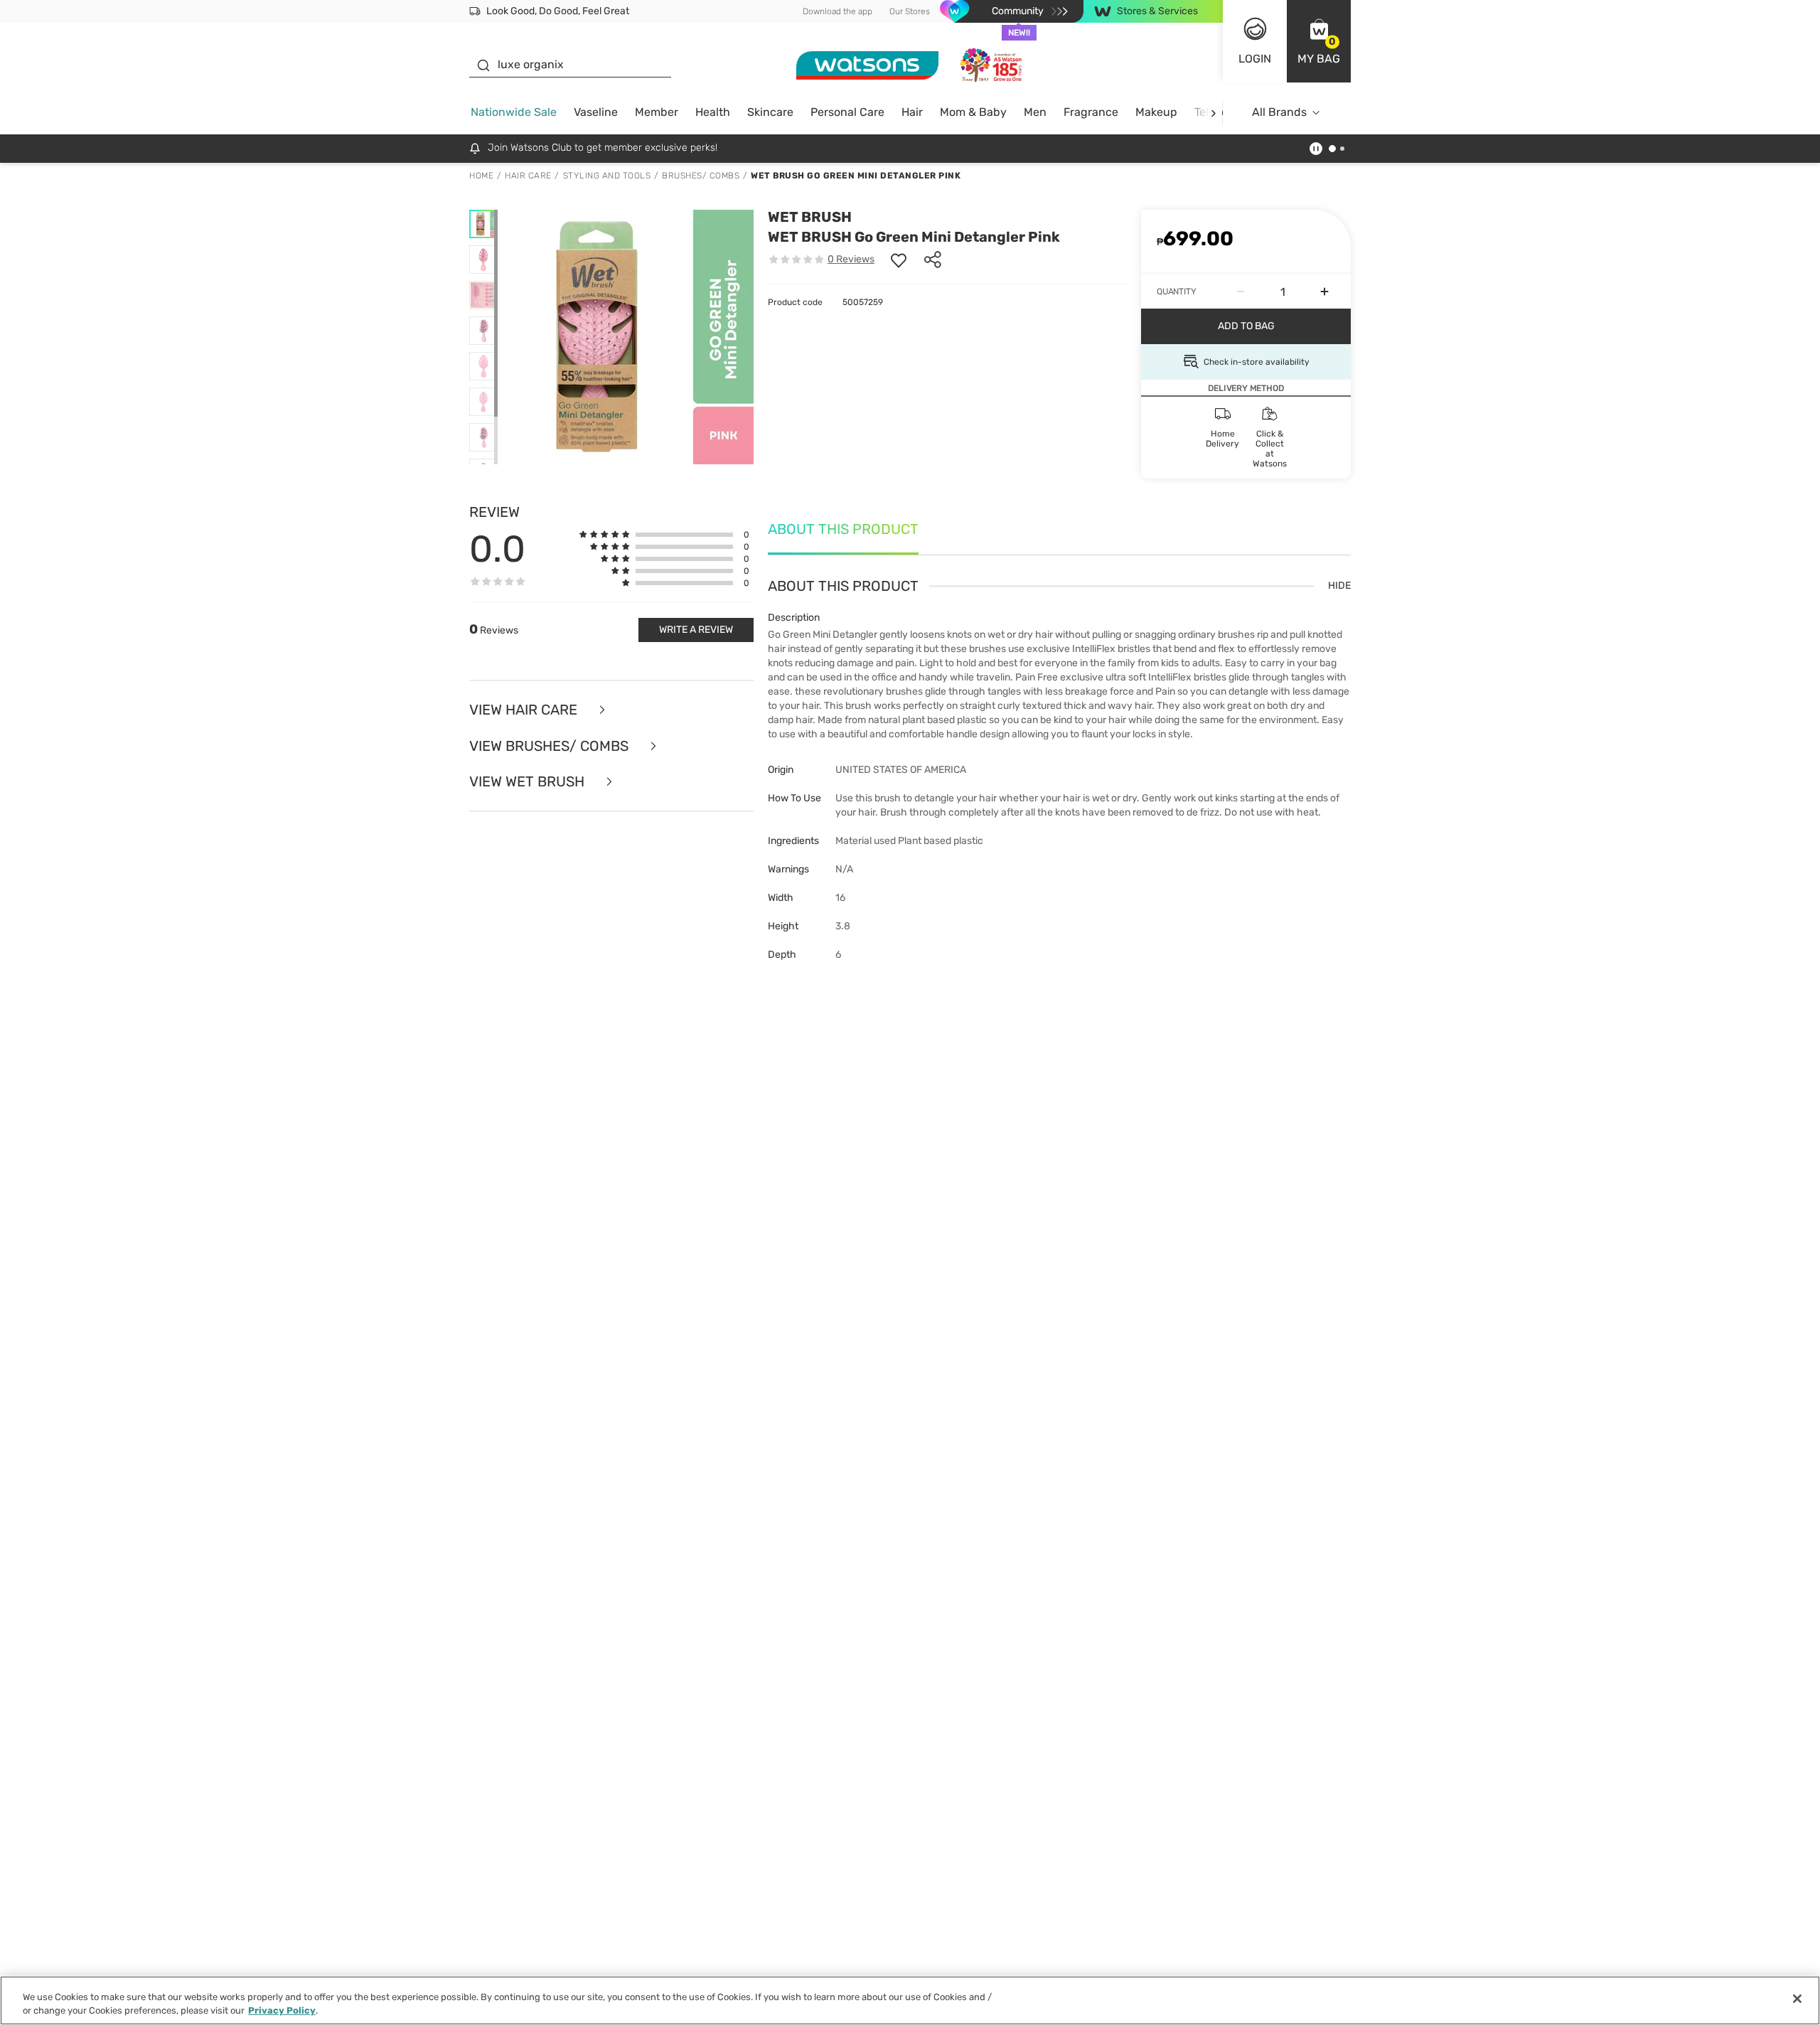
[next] (1213, 113)
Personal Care (847, 112)
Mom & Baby (973, 112)
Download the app (837, 11)
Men (1035, 112)
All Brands (1279, 112)
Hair (912, 112)
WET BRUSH (810, 217)
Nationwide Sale (514, 112)
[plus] (1324, 292)
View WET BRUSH (529, 782)
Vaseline (596, 112)
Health (713, 112)
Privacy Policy (282, 2010)
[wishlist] (899, 260)
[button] (1319, 41)
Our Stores (910, 11)
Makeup (1156, 112)
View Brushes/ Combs (551, 746)
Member (657, 112)
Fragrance (1091, 112)
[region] (910, 2000)
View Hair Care (525, 710)
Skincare (770, 112)
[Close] (1797, 1999)
